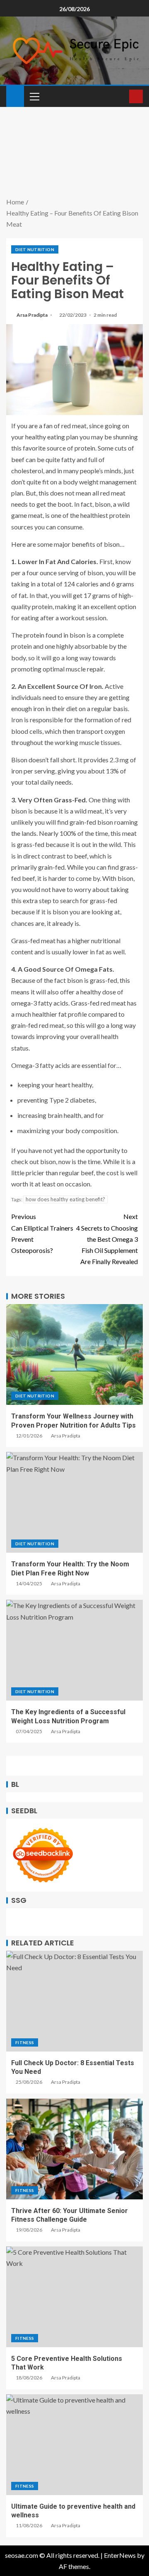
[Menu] (34, 96)
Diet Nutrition (35, 249)
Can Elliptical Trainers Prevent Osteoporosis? (42, 1233)
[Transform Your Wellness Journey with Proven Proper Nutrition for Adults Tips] (74, 1354)
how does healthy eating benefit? (65, 1199)
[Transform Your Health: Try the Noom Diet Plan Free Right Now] (74, 1502)
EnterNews (120, 2555)
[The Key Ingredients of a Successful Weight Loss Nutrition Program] (74, 1650)
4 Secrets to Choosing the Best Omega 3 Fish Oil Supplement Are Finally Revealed (107, 1239)
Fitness (25, 2042)
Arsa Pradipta (32, 315)
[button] (34, 96)
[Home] (15, 96)
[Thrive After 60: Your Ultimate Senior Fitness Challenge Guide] (74, 2149)
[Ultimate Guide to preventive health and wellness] (74, 2445)
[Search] (122, 96)
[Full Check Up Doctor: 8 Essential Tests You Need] (74, 2001)
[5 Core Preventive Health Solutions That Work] (74, 2297)
